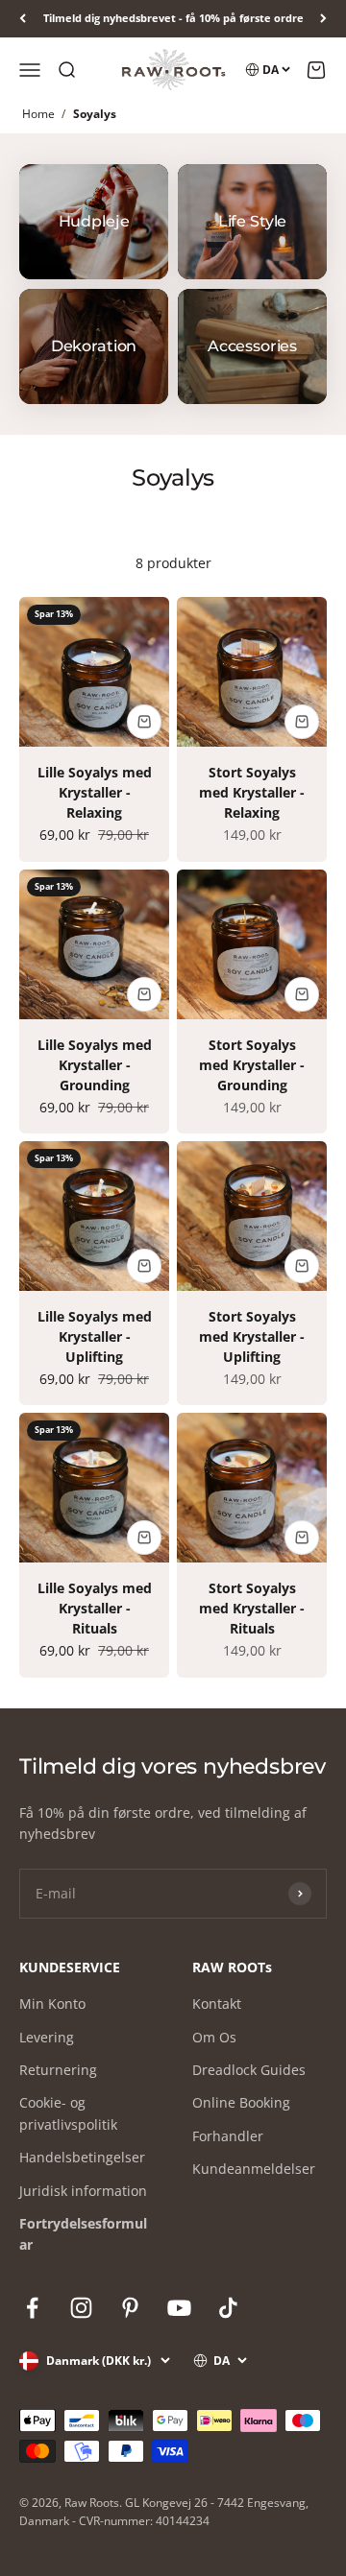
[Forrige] (23, 19)
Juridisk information (83, 2191)
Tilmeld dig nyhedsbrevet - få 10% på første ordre (173, 18)
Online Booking (241, 2102)
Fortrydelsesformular (83, 2234)
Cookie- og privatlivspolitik (68, 2113)
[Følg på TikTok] (228, 2308)
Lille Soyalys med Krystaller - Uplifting (95, 1336)
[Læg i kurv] (144, 722)
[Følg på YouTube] (179, 2308)
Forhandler (228, 2136)
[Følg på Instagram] (81, 2308)
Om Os (214, 2037)
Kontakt (217, 2004)
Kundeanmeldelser (254, 2169)
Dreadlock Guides (249, 2070)
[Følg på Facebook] (32, 2308)
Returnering (58, 2070)
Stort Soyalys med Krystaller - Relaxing (252, 792)
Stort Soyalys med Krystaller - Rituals (252, 1608)
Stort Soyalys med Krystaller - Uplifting (252, 1336)
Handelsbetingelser (82, 2157)
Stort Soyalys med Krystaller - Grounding (252, 1065)
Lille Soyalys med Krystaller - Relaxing (95, 792)
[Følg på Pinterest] (130, 2308)
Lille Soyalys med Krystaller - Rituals (95, 1608)
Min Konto (52, 2004)
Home (38, 114)
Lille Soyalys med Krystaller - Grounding (95, 1065)
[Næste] (323, 19)
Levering (47, 2037)
